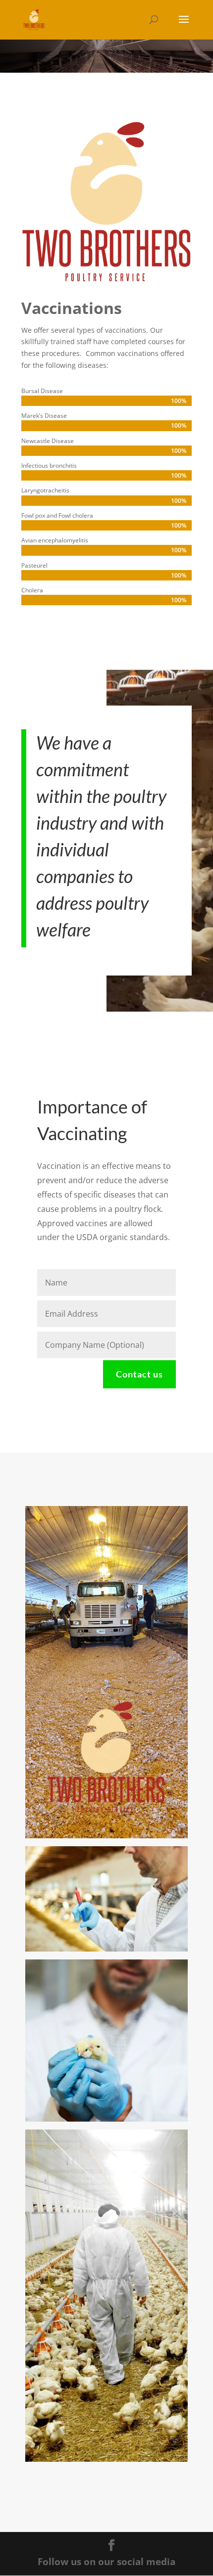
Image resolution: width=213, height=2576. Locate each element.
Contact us (139, 1374)
